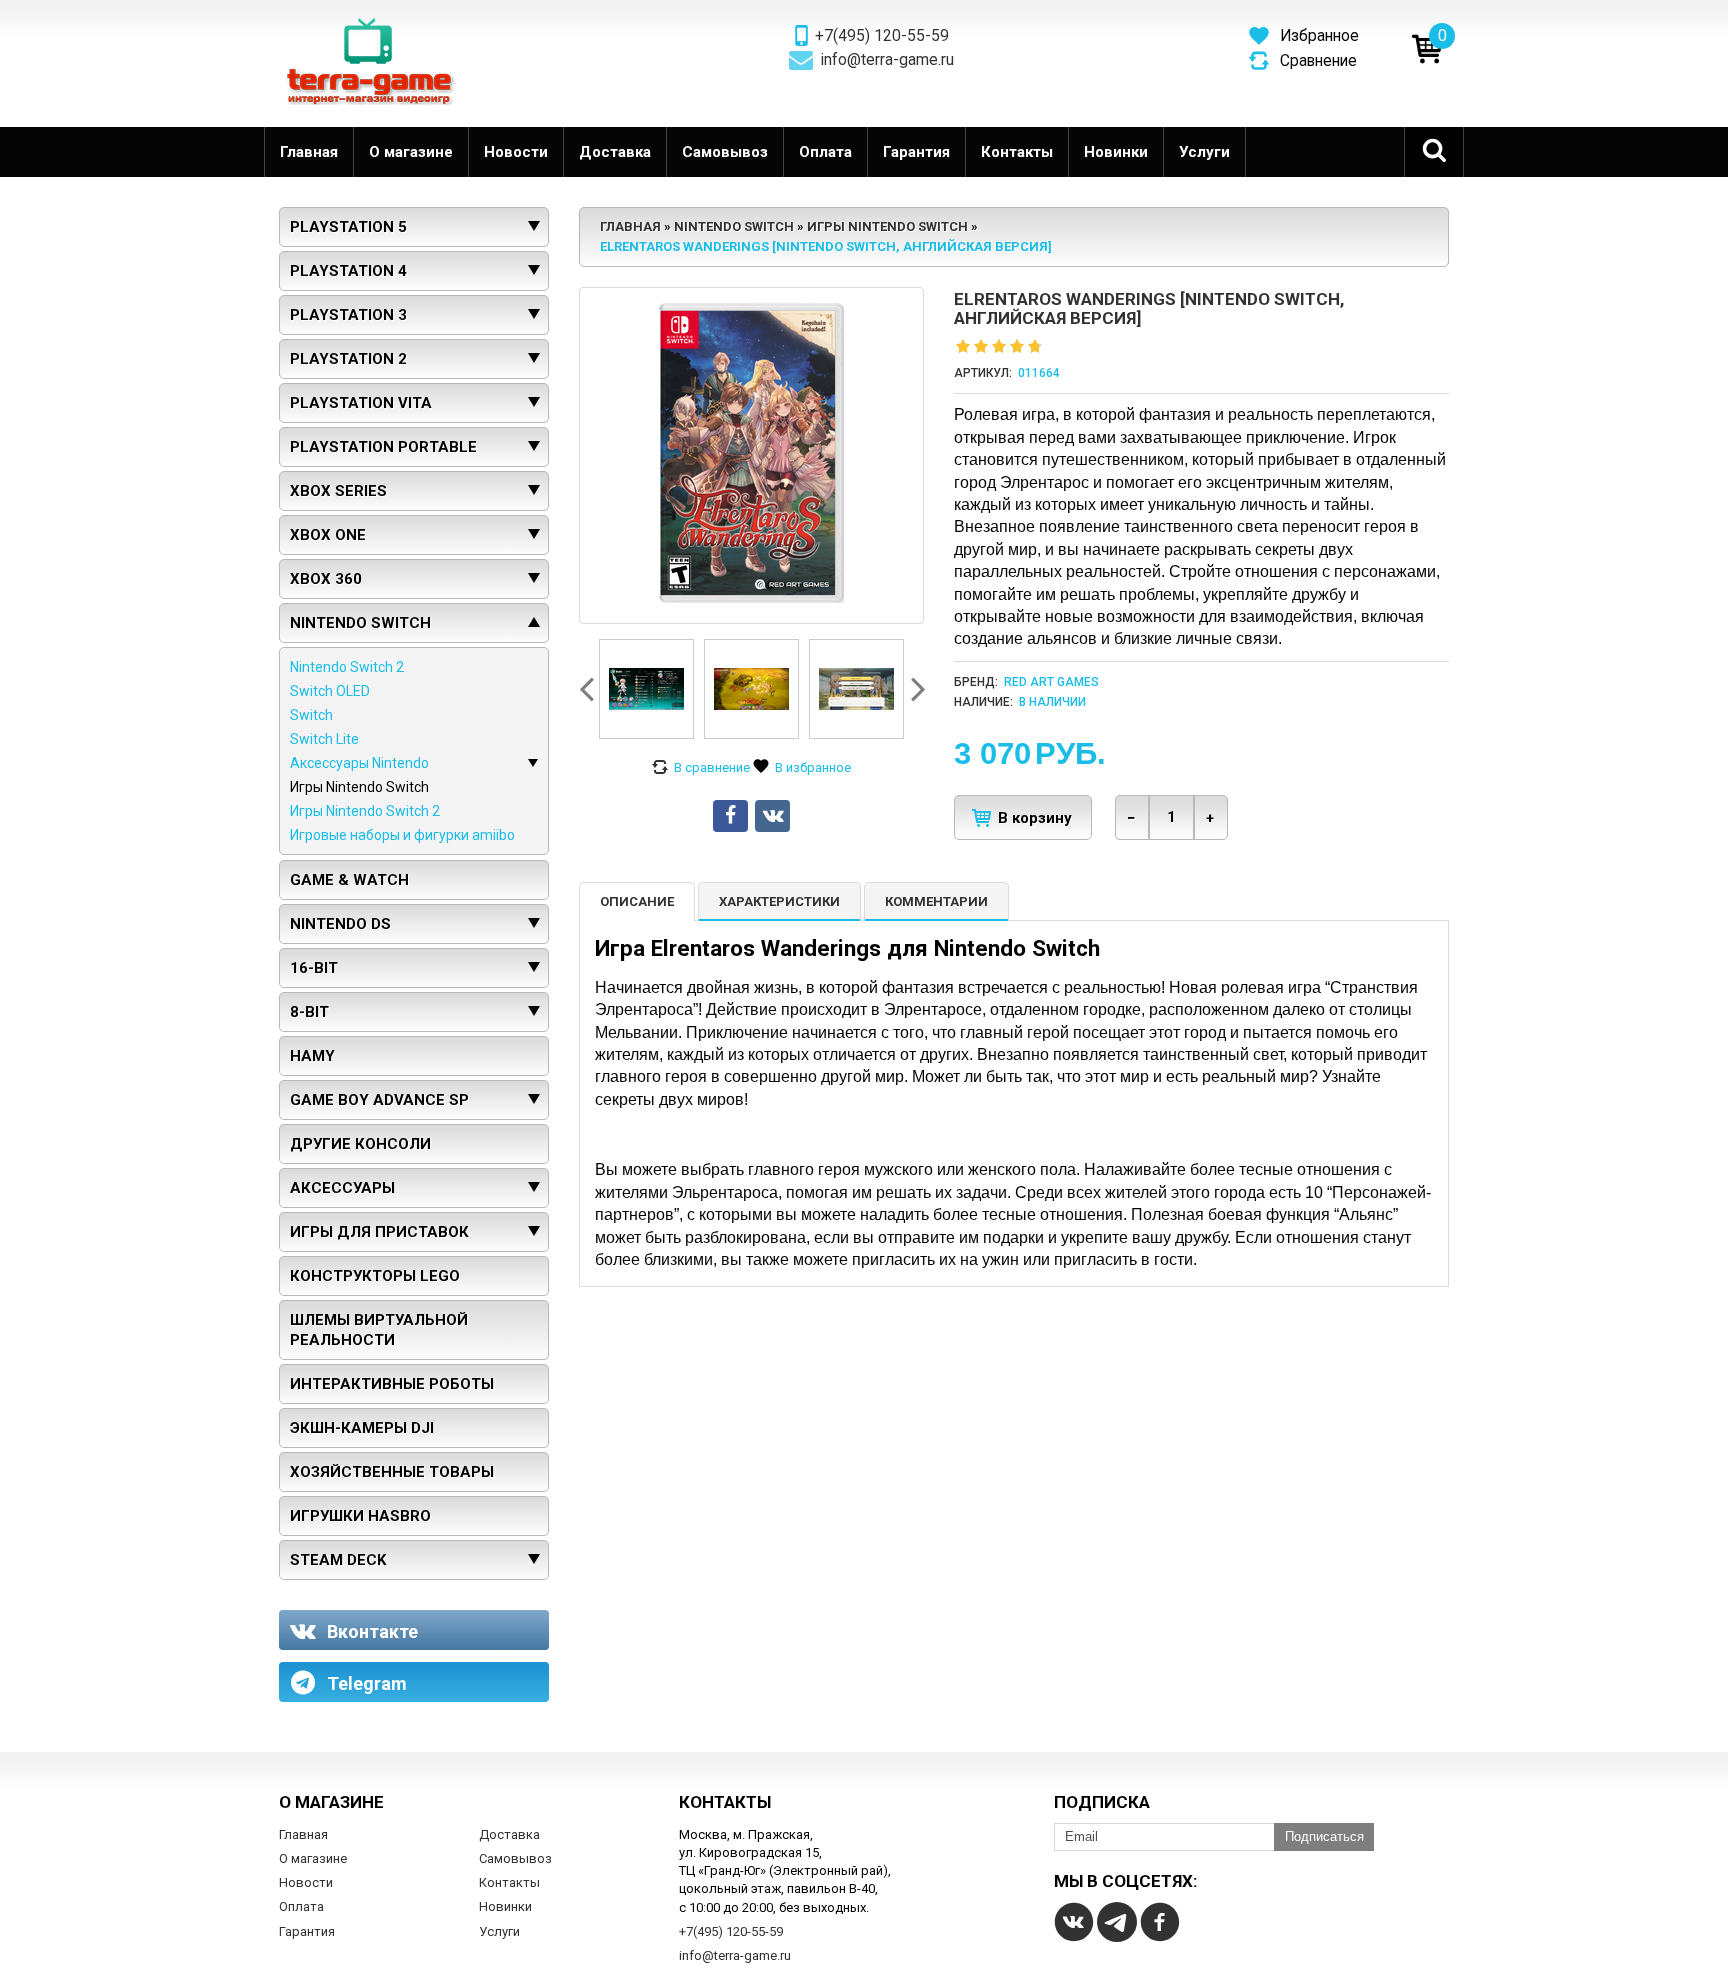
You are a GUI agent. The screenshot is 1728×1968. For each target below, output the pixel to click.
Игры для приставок (379, 1232)
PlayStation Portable (383, 447)
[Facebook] (1160, 1922)
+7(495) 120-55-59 (882, 36)
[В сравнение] (701, 768)
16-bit (314, 968)
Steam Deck (338, 1560)
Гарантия (916, 152)
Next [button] (916, 689)
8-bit (309, 1012)
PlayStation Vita (361, 403)
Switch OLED (330, 691)
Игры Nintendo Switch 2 (365, 811)
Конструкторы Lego (375, 1276)
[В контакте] (1074, 1922)
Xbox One (328, 535)
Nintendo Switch (360, 623)
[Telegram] (1117, 1922)
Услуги (1204, 152)
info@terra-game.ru (887, 60)
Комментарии (936, 901)
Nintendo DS (340, 924)
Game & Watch (349, 880)
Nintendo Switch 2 (347, 667)
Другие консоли (360, 1144)
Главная (309, 152)
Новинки (1116, 152)
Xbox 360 (326, 579)
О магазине (411, 152)
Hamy (312, 1056)
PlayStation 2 (348, 359)
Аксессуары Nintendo (359, 763)
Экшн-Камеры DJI (362, 1428)
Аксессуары (342, 1188)
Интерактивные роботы (392, 1384)
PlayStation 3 (348, 315)
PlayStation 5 (348, 227)
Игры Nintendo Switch (359, 787)
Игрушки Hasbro (360, 1516)
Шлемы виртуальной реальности (379, 1330)
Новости (516, 152)
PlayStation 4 (348, 271)
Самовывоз (725, 152)
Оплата (825, 152)
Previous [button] (589, 689)
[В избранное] (802, 768)
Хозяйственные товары (392, 1472)
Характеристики (779, 901)
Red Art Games (1051, 682)
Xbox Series (338, 491)
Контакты (1017, 152)
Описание (637, 901)
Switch (311, 715)
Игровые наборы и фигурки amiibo (402, 835)
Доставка (615, 152)
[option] (646, 689)
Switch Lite (324, 739)
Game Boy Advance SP (379, 1100)
